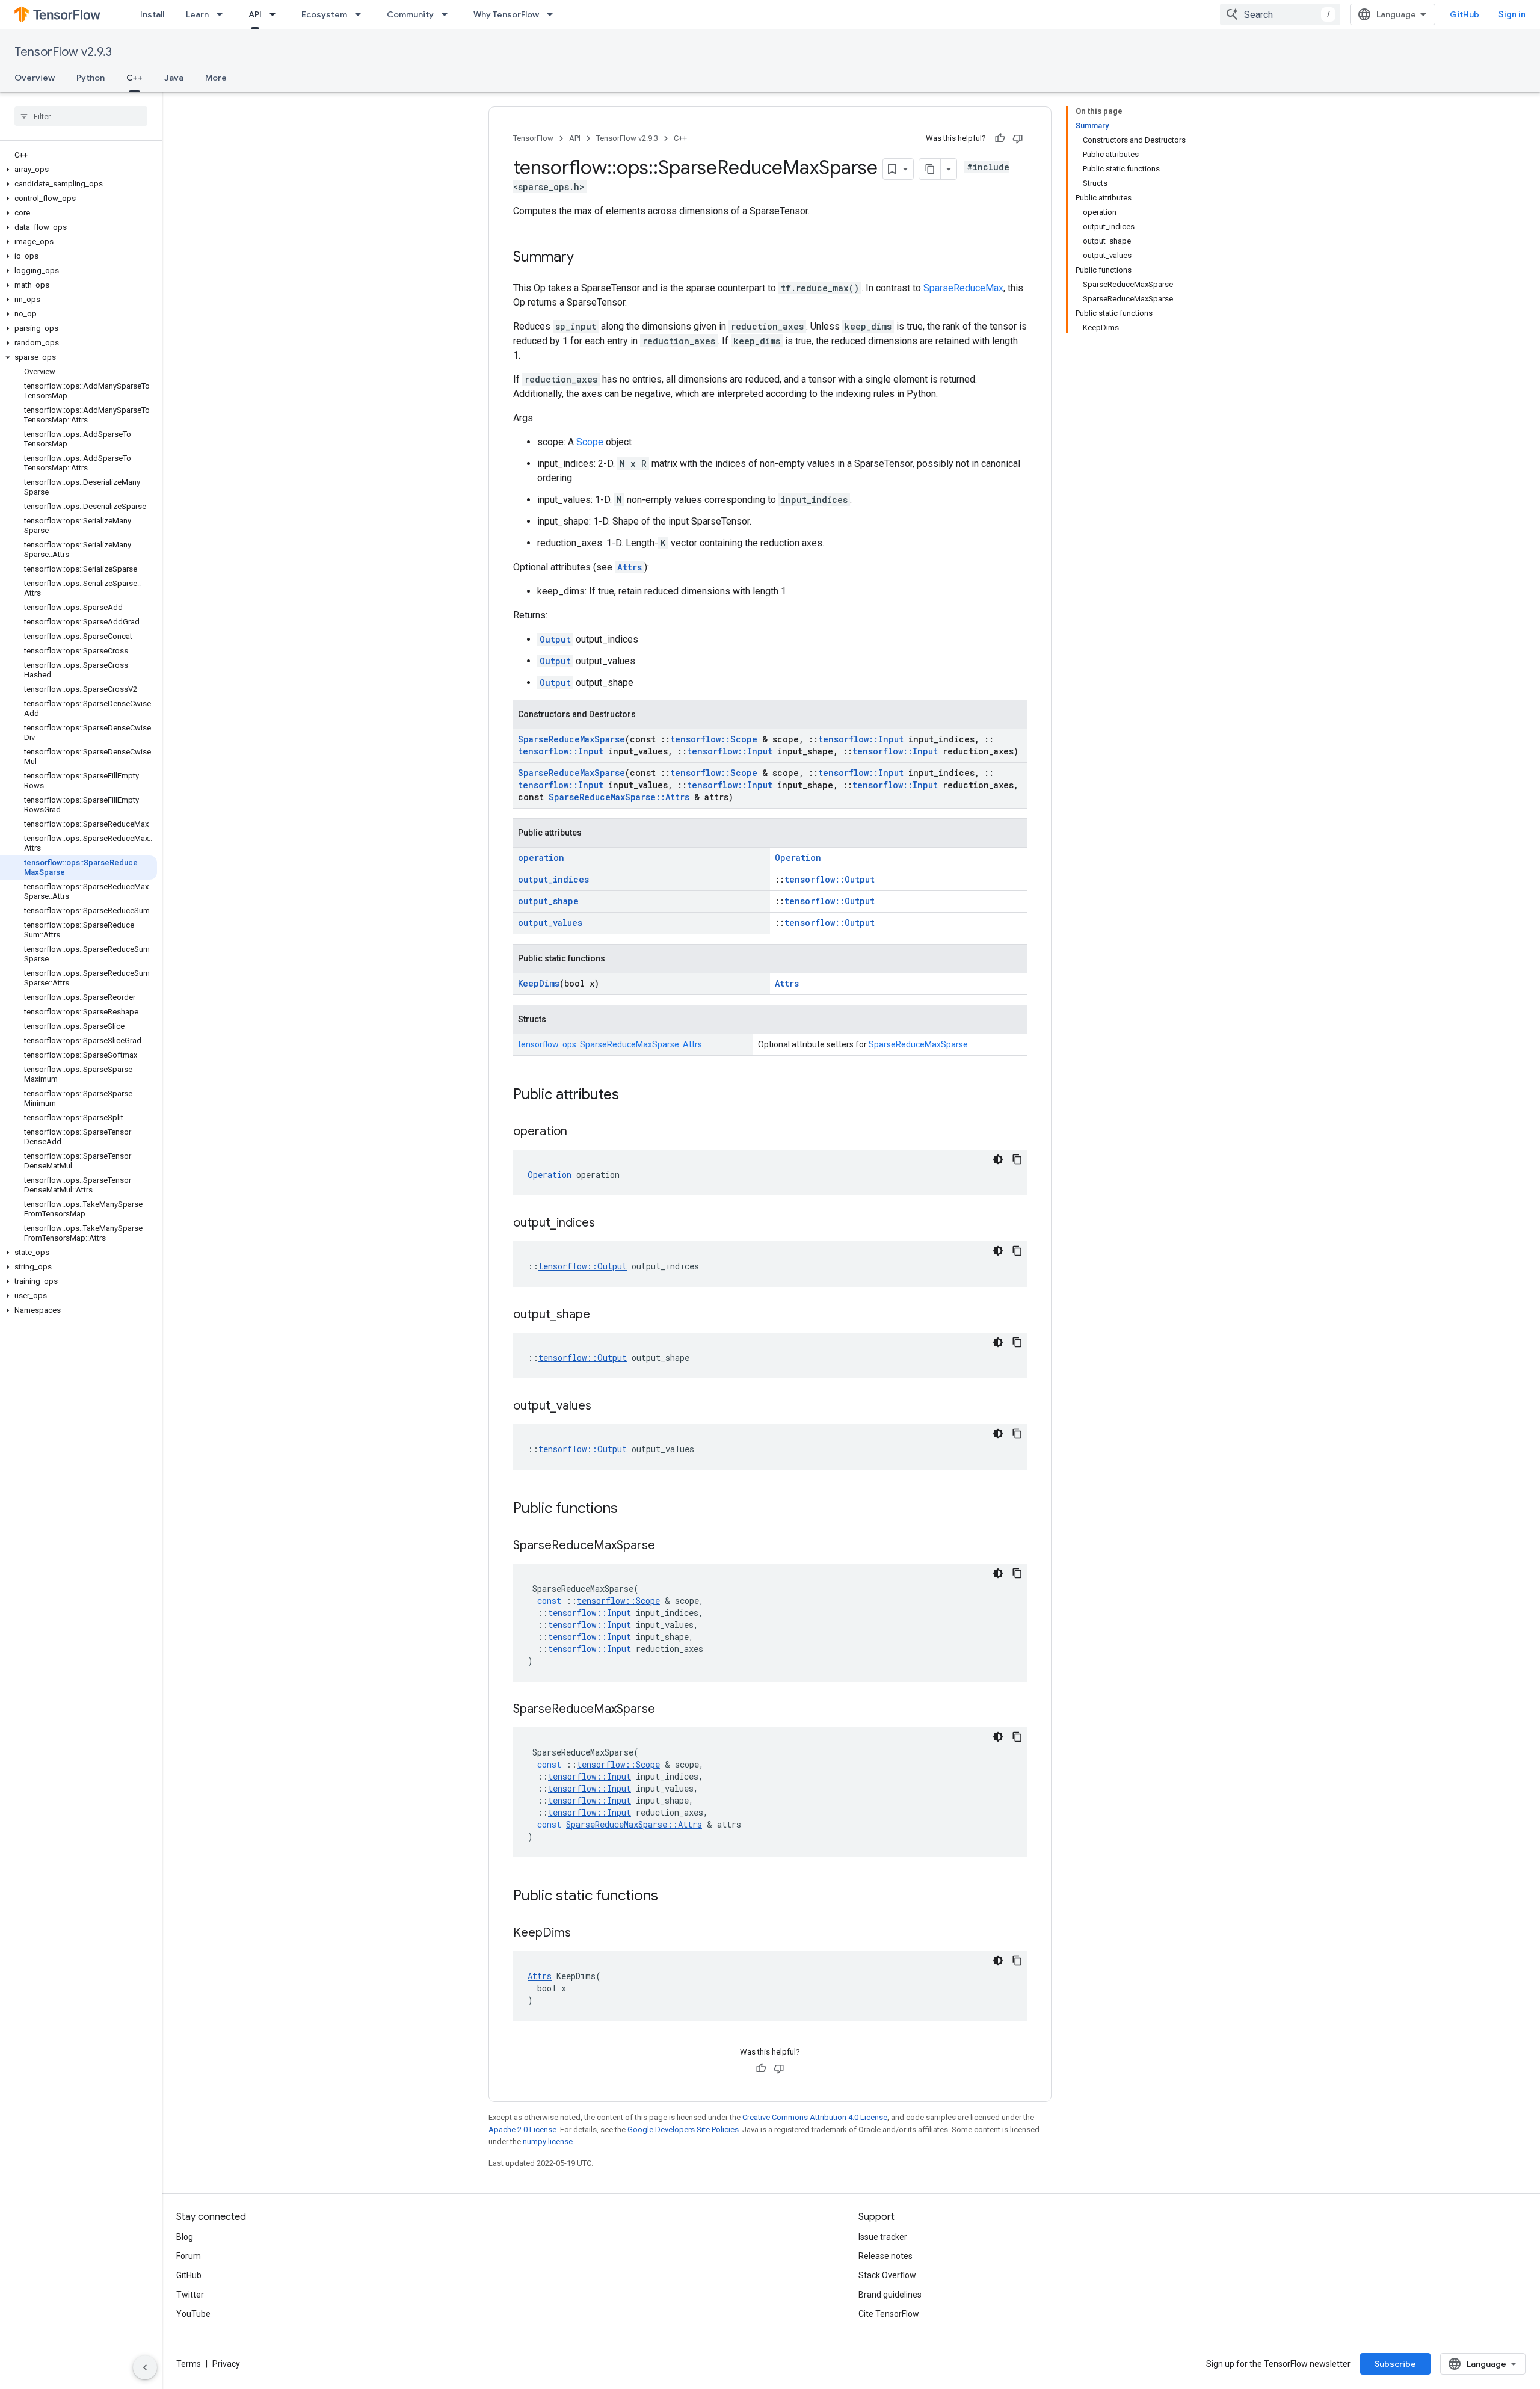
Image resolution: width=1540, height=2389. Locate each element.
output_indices (553, 879)
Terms (189, 2364)
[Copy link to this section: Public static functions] (670, 1897)
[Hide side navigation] (145, 2367)
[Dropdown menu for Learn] (223, 14)
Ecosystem (324, 14)
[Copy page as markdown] (930, 169)
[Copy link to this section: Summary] (586, 258)
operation (541, 858)
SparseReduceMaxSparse (571, 739)
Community (410, 14)
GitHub (1465, 14)
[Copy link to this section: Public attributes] (631, 1096)
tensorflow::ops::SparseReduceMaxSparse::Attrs (610, 1044)
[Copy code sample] (1017, 1159)
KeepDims (539, 983)
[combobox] (1280, 14)
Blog (185, 2237)
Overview (35, 78)
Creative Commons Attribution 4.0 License (815, 2117)
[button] (79, 170)
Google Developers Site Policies (683, 2129)
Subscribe (1395, 2364)
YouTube (193, 2314)
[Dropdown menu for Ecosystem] (362, 14)
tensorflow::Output (830, 879)
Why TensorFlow (506, 14)
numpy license (548, 2141)
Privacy (226, 2364)
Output (555, 639)
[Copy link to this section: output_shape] (602, 1315)
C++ (134, 78)
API (255, 14)
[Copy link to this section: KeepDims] (583, 1934)
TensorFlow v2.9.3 (63, 52)
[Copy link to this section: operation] (579, 1132)
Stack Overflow (887, 2275)
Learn (197, 14)
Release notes (885, 2256)
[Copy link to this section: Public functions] (630, 1509)
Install (152, 14)
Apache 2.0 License (522, 2129)
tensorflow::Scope (714, 739)
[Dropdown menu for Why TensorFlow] (553, 14)
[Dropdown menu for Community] (448, 14)
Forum (189, 2256)
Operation (798, 858)
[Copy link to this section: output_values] (603, 1407)
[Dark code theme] (998, 1159)
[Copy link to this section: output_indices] (607, 1224)
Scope (590, 442)
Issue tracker (883, 2237)
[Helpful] (1000, 138)
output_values (550, 923)
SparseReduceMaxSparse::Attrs (619, 797)
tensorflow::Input (861, 739)
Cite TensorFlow (889, 2314)
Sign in (1512, 14)
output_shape (548, 901)
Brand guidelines (890, 2295)
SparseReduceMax (963, 288)
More (216, 78)
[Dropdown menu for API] (276, 14)
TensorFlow (533, 138)
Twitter (190, 2295)
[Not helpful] (1018, 138)
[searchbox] (81, 116)
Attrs (630, 567)
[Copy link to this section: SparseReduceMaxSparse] (667, 1546)
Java (174, 78)
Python (91, 78)
